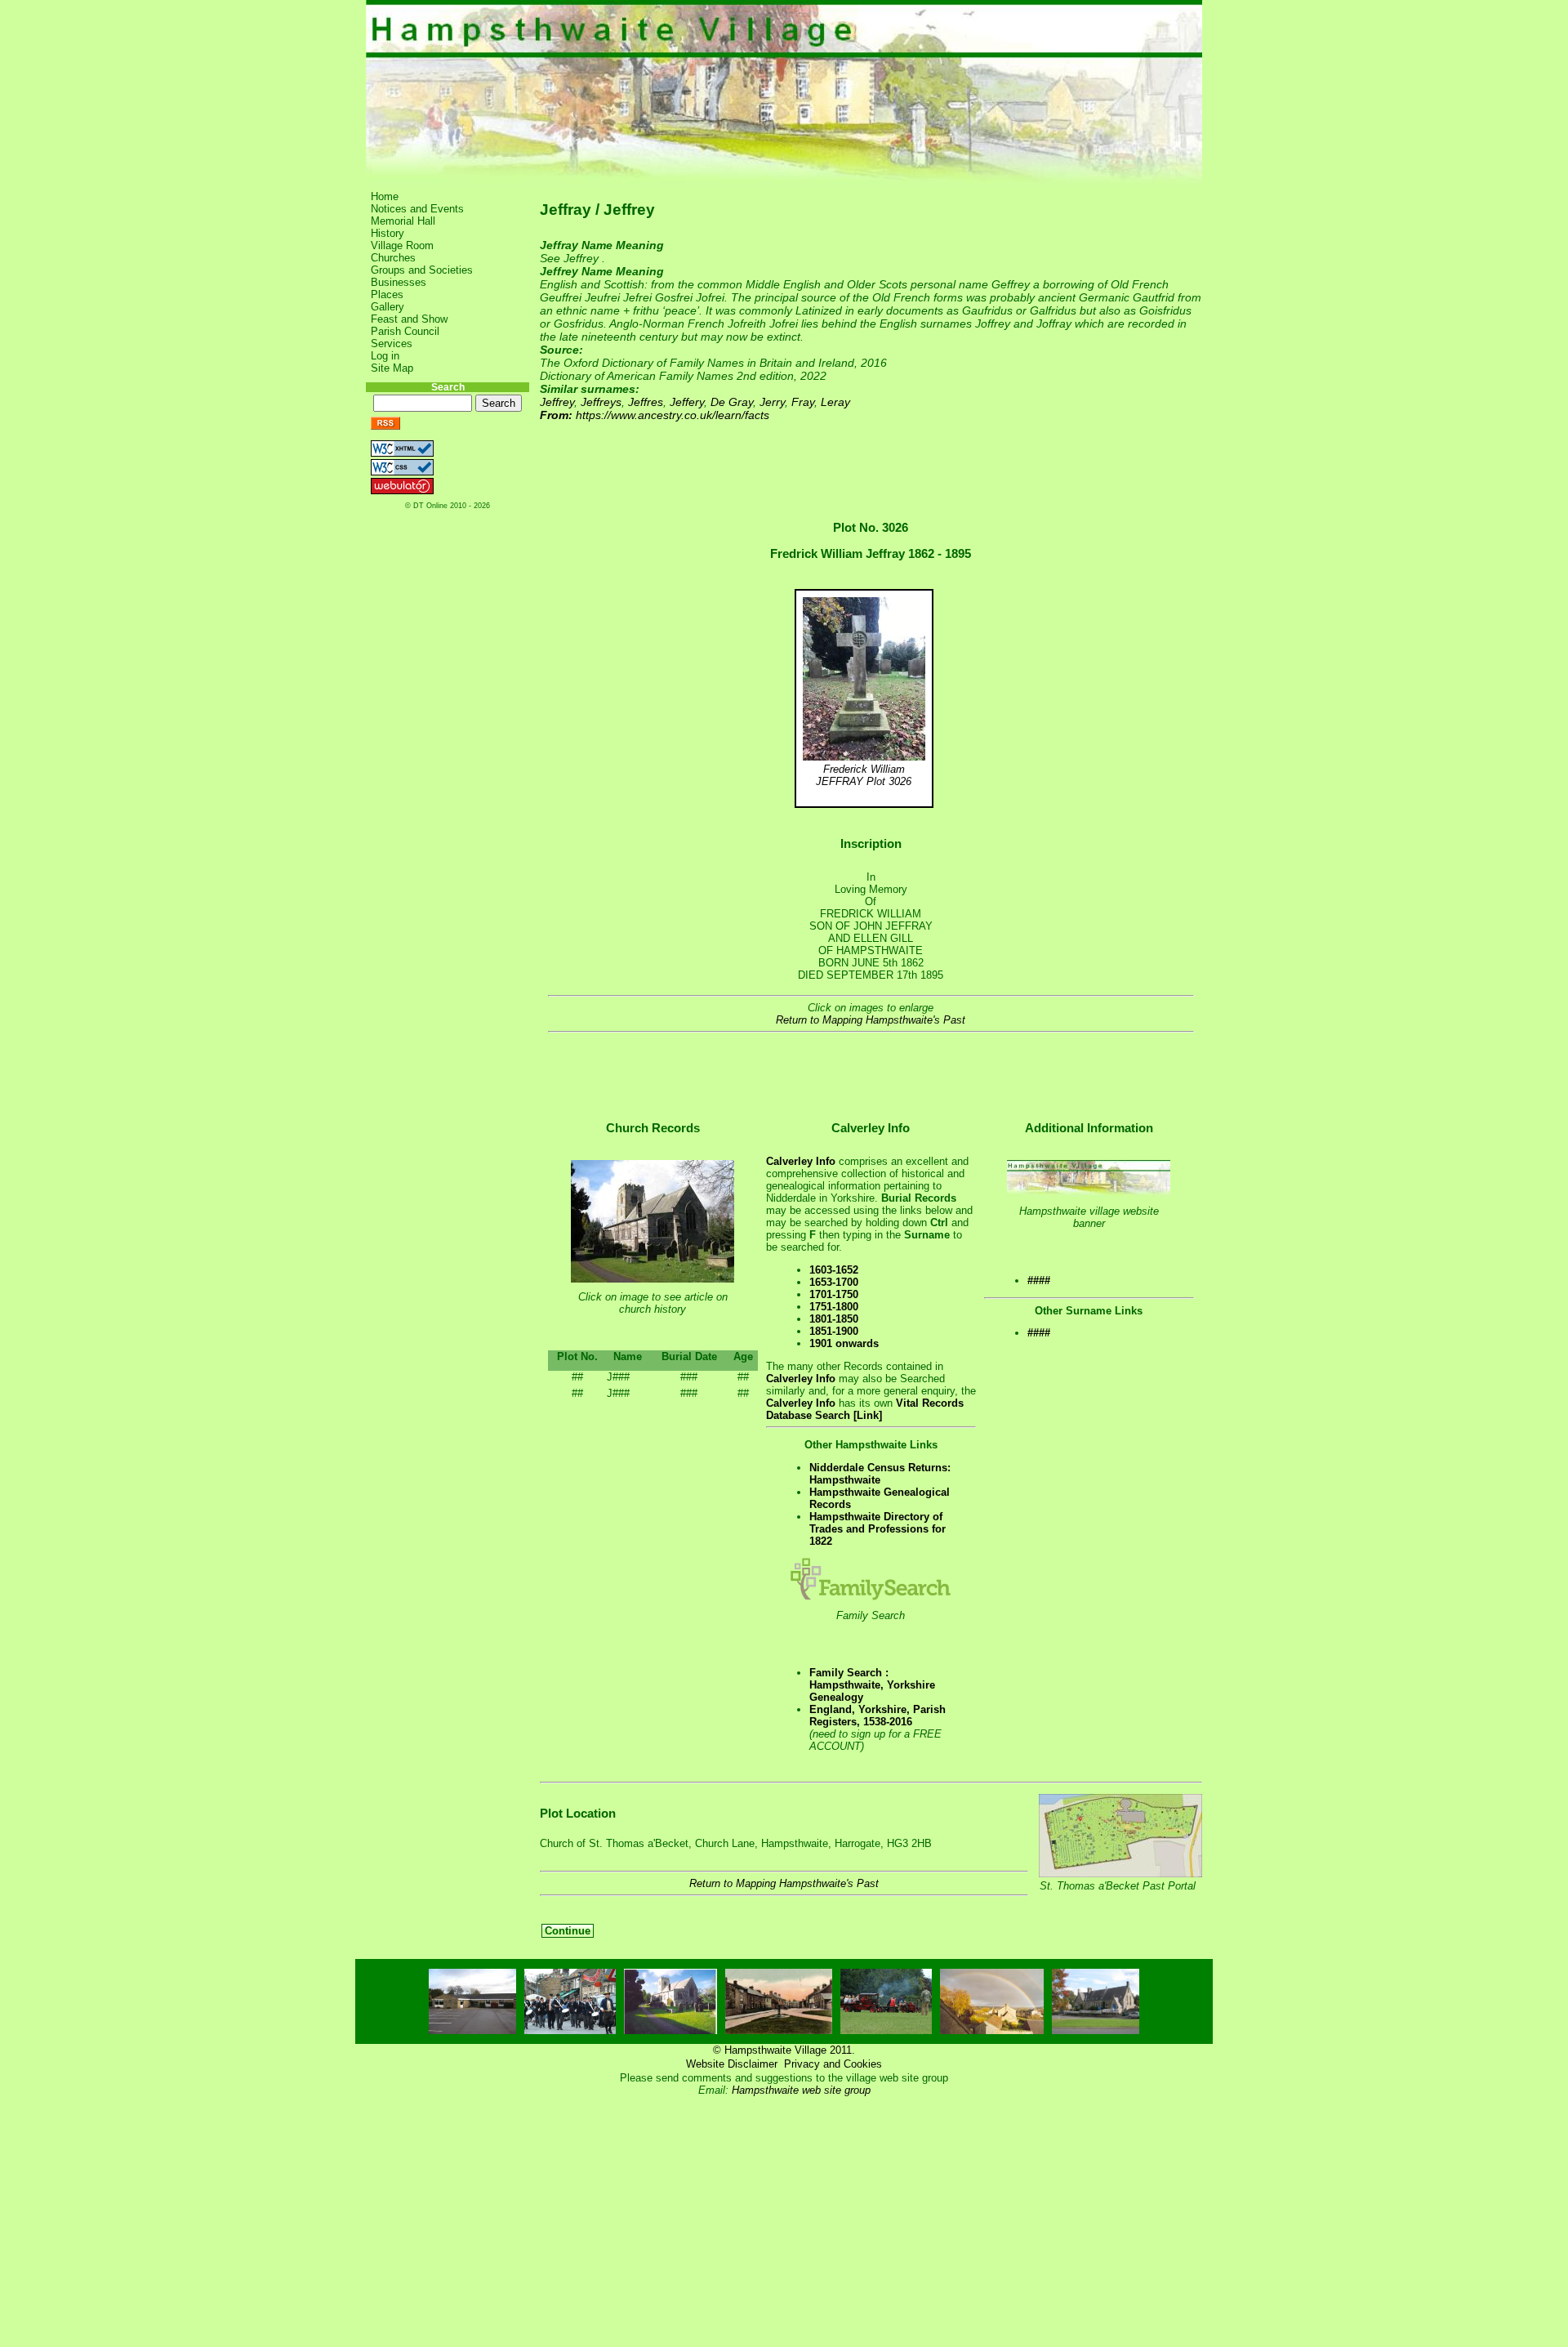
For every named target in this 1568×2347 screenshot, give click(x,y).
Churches (393, 258)
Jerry (772, 402)
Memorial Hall (403, 221)
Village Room (402, 245)
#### (1039, 1281)
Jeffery (687, 402)
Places (387, 294)
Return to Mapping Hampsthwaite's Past (871, 1020)
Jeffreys (601, 402)
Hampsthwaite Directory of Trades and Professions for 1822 (878, 1529)
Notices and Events (417, 209)
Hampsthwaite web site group (801, 2090)
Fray (803, 402)
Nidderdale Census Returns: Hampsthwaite (880, 1474)
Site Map (392, 368)
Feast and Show (409, 319)
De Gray (732, 402)
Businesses (399, 282)
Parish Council (405, 331)
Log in (385, 356)
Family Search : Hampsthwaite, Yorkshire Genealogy (872, 1685)
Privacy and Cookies (833, 2064)
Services (392, 344)
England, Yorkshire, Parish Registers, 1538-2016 (878, 1716)
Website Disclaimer (732, 2064)
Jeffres (646, 402)
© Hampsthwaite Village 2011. (784, 2050)
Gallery (388, 307)
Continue (568, 1931)
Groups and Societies (422, 270)
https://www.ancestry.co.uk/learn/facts (673, 415)
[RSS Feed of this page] (385, 426)
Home (385, 196)
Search (448, 387)
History (388, 233)
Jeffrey (557, 402)
